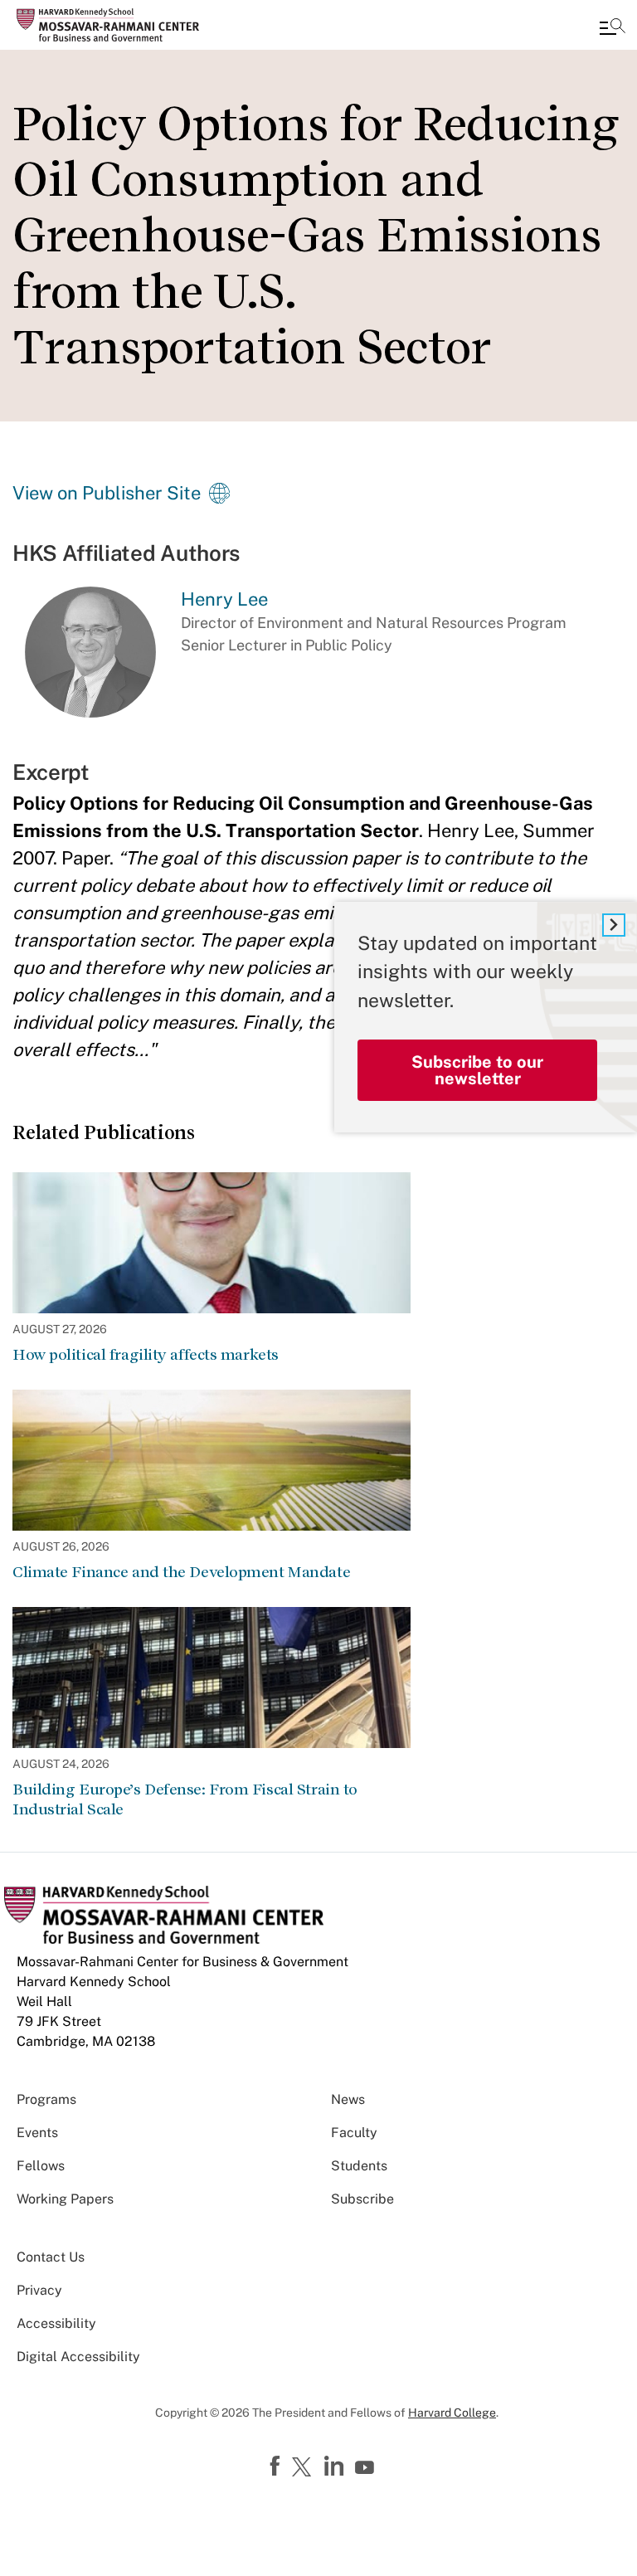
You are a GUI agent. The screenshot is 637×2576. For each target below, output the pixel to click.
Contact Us (51, 2257)
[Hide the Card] (614, 925)
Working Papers (65, 2199)
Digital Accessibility (78, 2357)
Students (359, 2166)
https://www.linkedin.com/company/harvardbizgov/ (336, 2466)
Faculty (354, 2133)
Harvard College (452, 2413)
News (348, 2099)
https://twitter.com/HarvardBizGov (304, 2468)
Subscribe (362, 2199)
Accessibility (56, 2323)
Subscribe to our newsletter (477, 1070)
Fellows (41, 2166)
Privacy (39, 2290)
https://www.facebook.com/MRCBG (277, 2466)
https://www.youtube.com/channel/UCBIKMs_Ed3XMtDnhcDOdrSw (367, 2468)
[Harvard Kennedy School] (112, 25)
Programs (46, 2099)
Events (37, 2133)
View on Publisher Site (107, 493)
